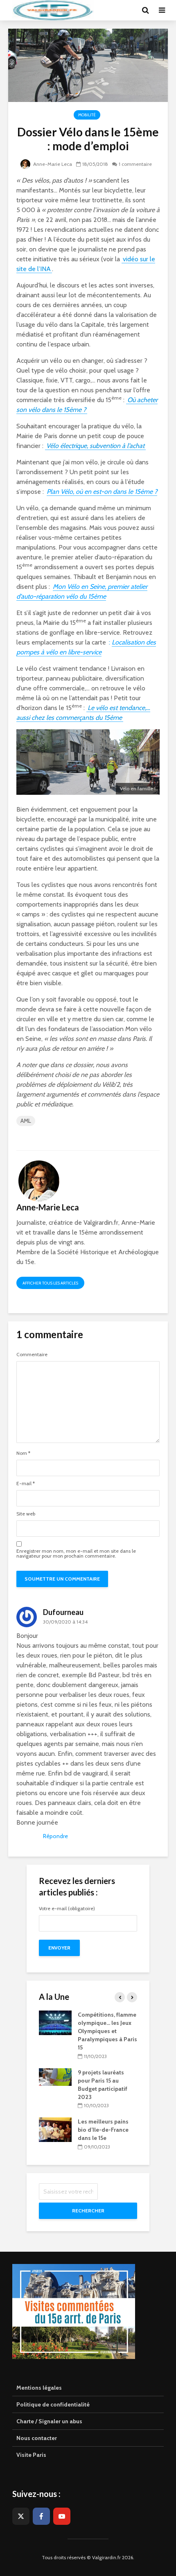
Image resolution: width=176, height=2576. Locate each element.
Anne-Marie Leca (52, 164)
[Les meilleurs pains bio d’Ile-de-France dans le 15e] (55, 2129)
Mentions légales (39, 2388)
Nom (23, 1453)
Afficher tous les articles (50, 1283)
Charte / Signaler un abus (49, 2421)
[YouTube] (62, 2516)
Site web (26, 1514)
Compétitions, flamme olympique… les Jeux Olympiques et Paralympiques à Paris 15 (107, 2031)
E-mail (26, 1484)
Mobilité (87, 115)
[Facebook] (41, 2516)
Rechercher (88, 2211)
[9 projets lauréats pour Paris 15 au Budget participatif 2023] (55, 2076)
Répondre (55, 1836)
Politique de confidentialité (53, 2404)
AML (26, 1121)
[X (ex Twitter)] (21, 2516)
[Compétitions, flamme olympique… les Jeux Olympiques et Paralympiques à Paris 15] (55, 2022)
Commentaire (32, 1355)
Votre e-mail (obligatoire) (67, 1909)
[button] (159, 11)
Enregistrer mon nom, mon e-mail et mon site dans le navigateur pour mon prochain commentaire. (76, 1554)
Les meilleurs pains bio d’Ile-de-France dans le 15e (103, 2130)
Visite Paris (31, 2455)
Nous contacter (37, 2438)
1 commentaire (135, 164)
